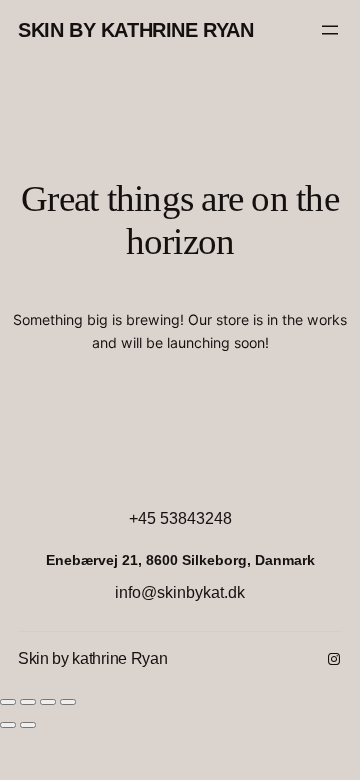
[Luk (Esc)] (68, 702)
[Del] (48, 702)
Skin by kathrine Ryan (136, 30)
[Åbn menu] (330, 30)
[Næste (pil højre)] (28, 725)
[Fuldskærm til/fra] (28, 702)
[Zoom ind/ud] (8, 702)
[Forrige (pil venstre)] (8, 725)
